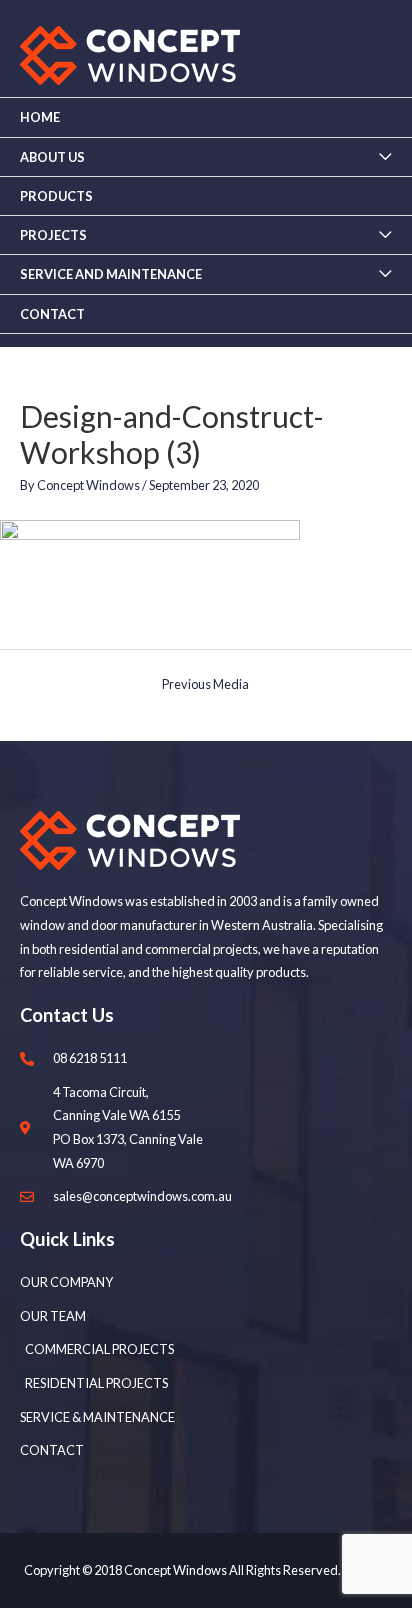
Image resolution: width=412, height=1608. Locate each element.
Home (40, 117)
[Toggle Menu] (385, 157)
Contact (52, 314)
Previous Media (205, 684)
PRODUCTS (56, 196)
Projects (53, 235)
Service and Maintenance (111, 274)
